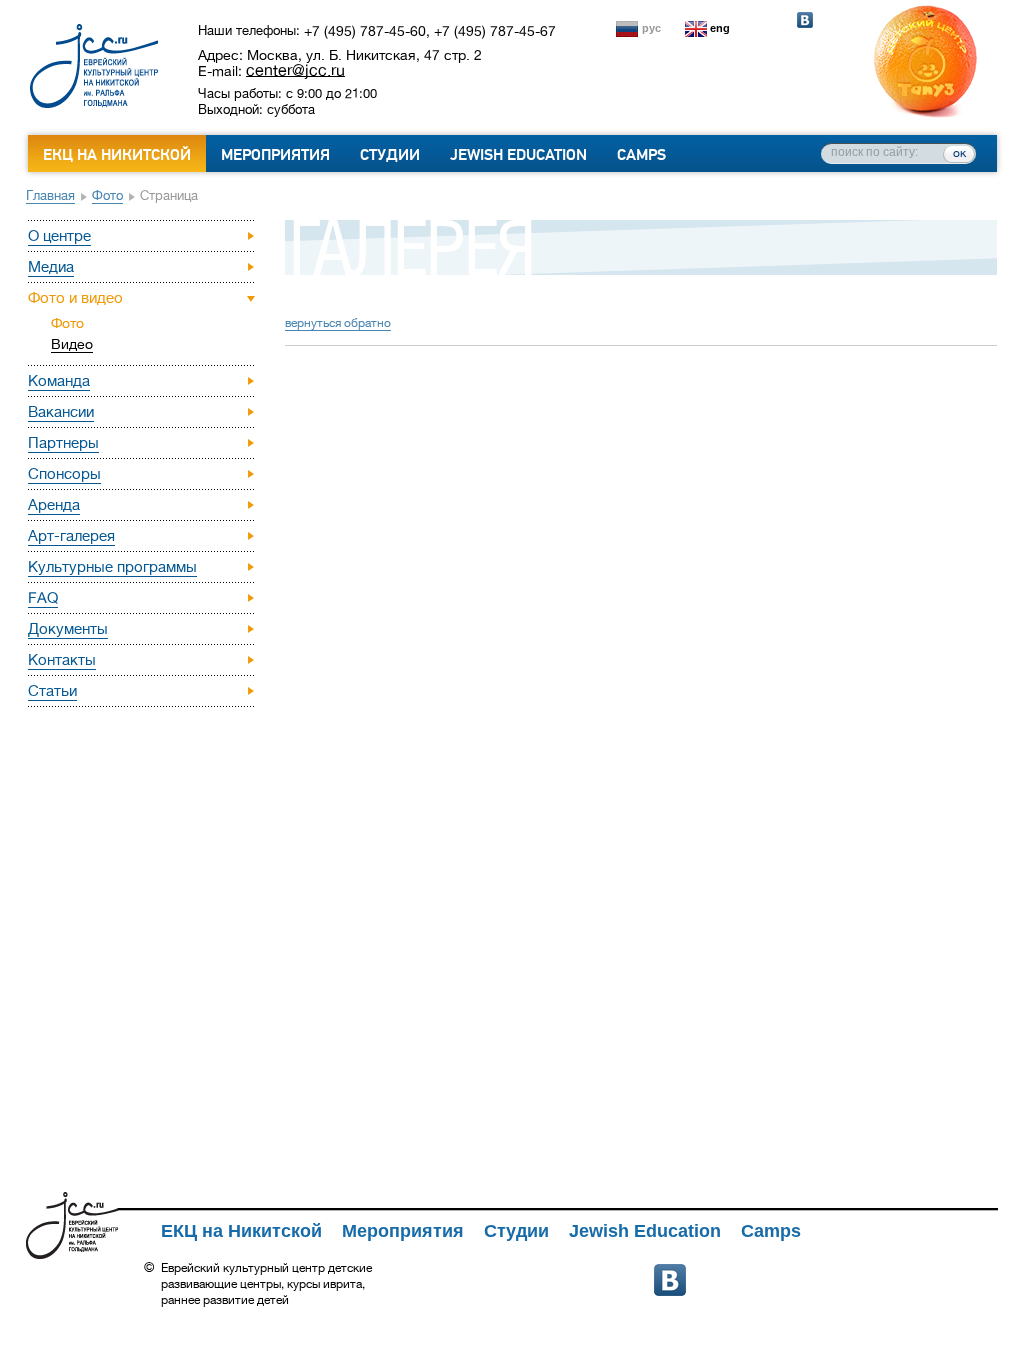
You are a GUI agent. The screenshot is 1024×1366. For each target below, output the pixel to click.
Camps (641, 155)
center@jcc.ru (295, 70)
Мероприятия (275, 155)
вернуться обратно (338, 323)
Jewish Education (518, 155)
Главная (50, 195)
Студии (390, 155)
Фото (107, 195)
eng (720, 28)
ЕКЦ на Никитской (117, 155)
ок (959, 153)
